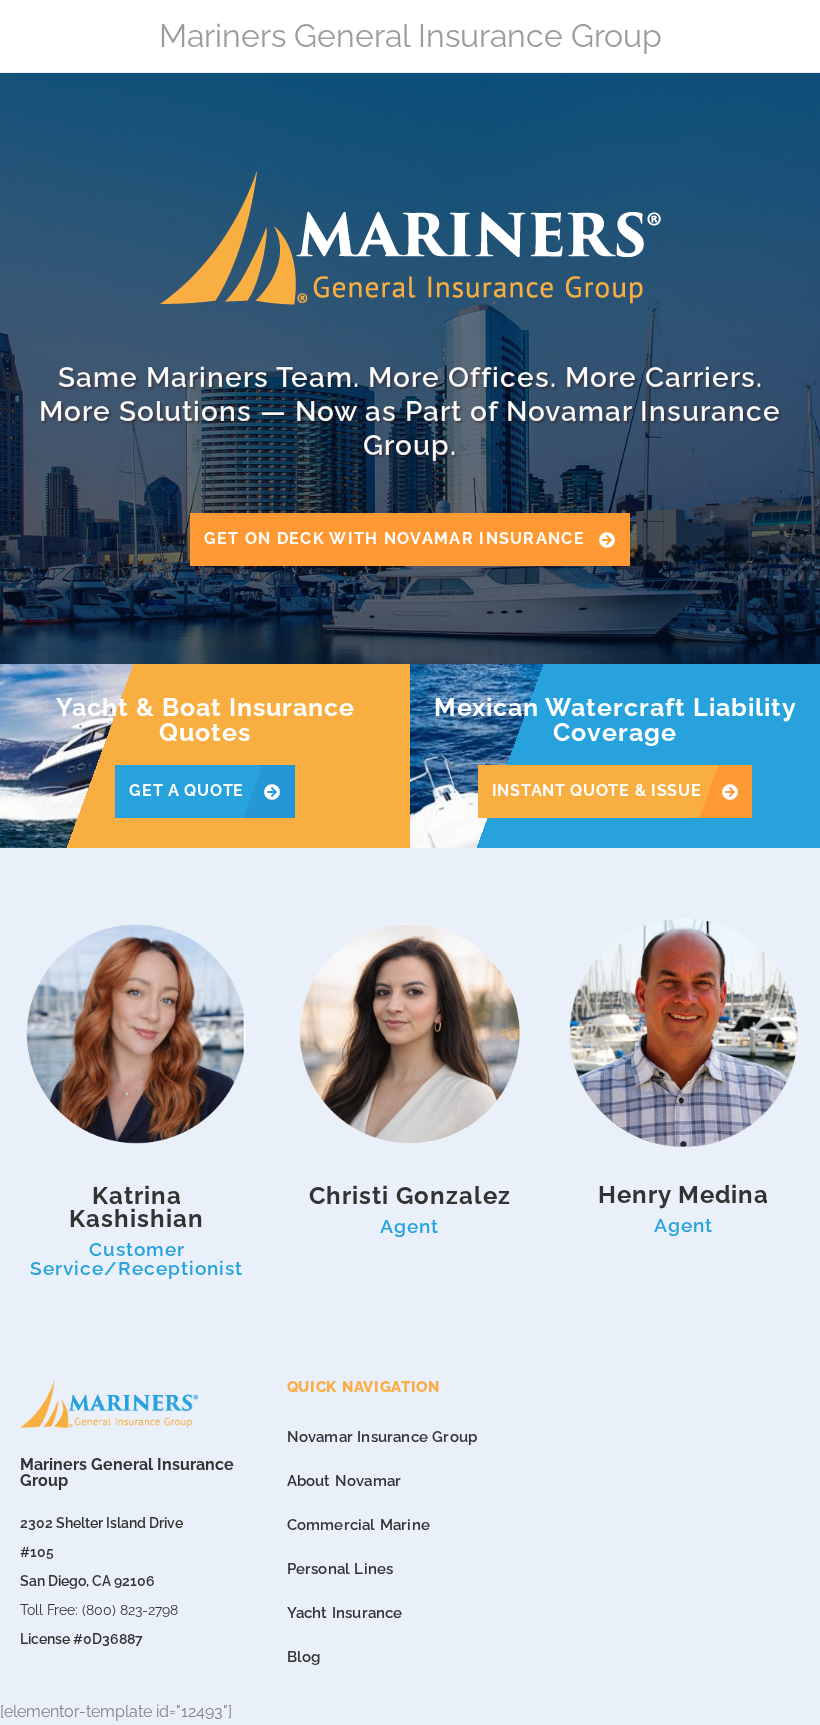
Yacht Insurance (345, 1613)
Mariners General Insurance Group (410, 35)
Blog (304, 1657)
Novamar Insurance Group (382, 1437)
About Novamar (344, 1481)
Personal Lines (340, 1569)
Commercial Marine (358, 1525)
